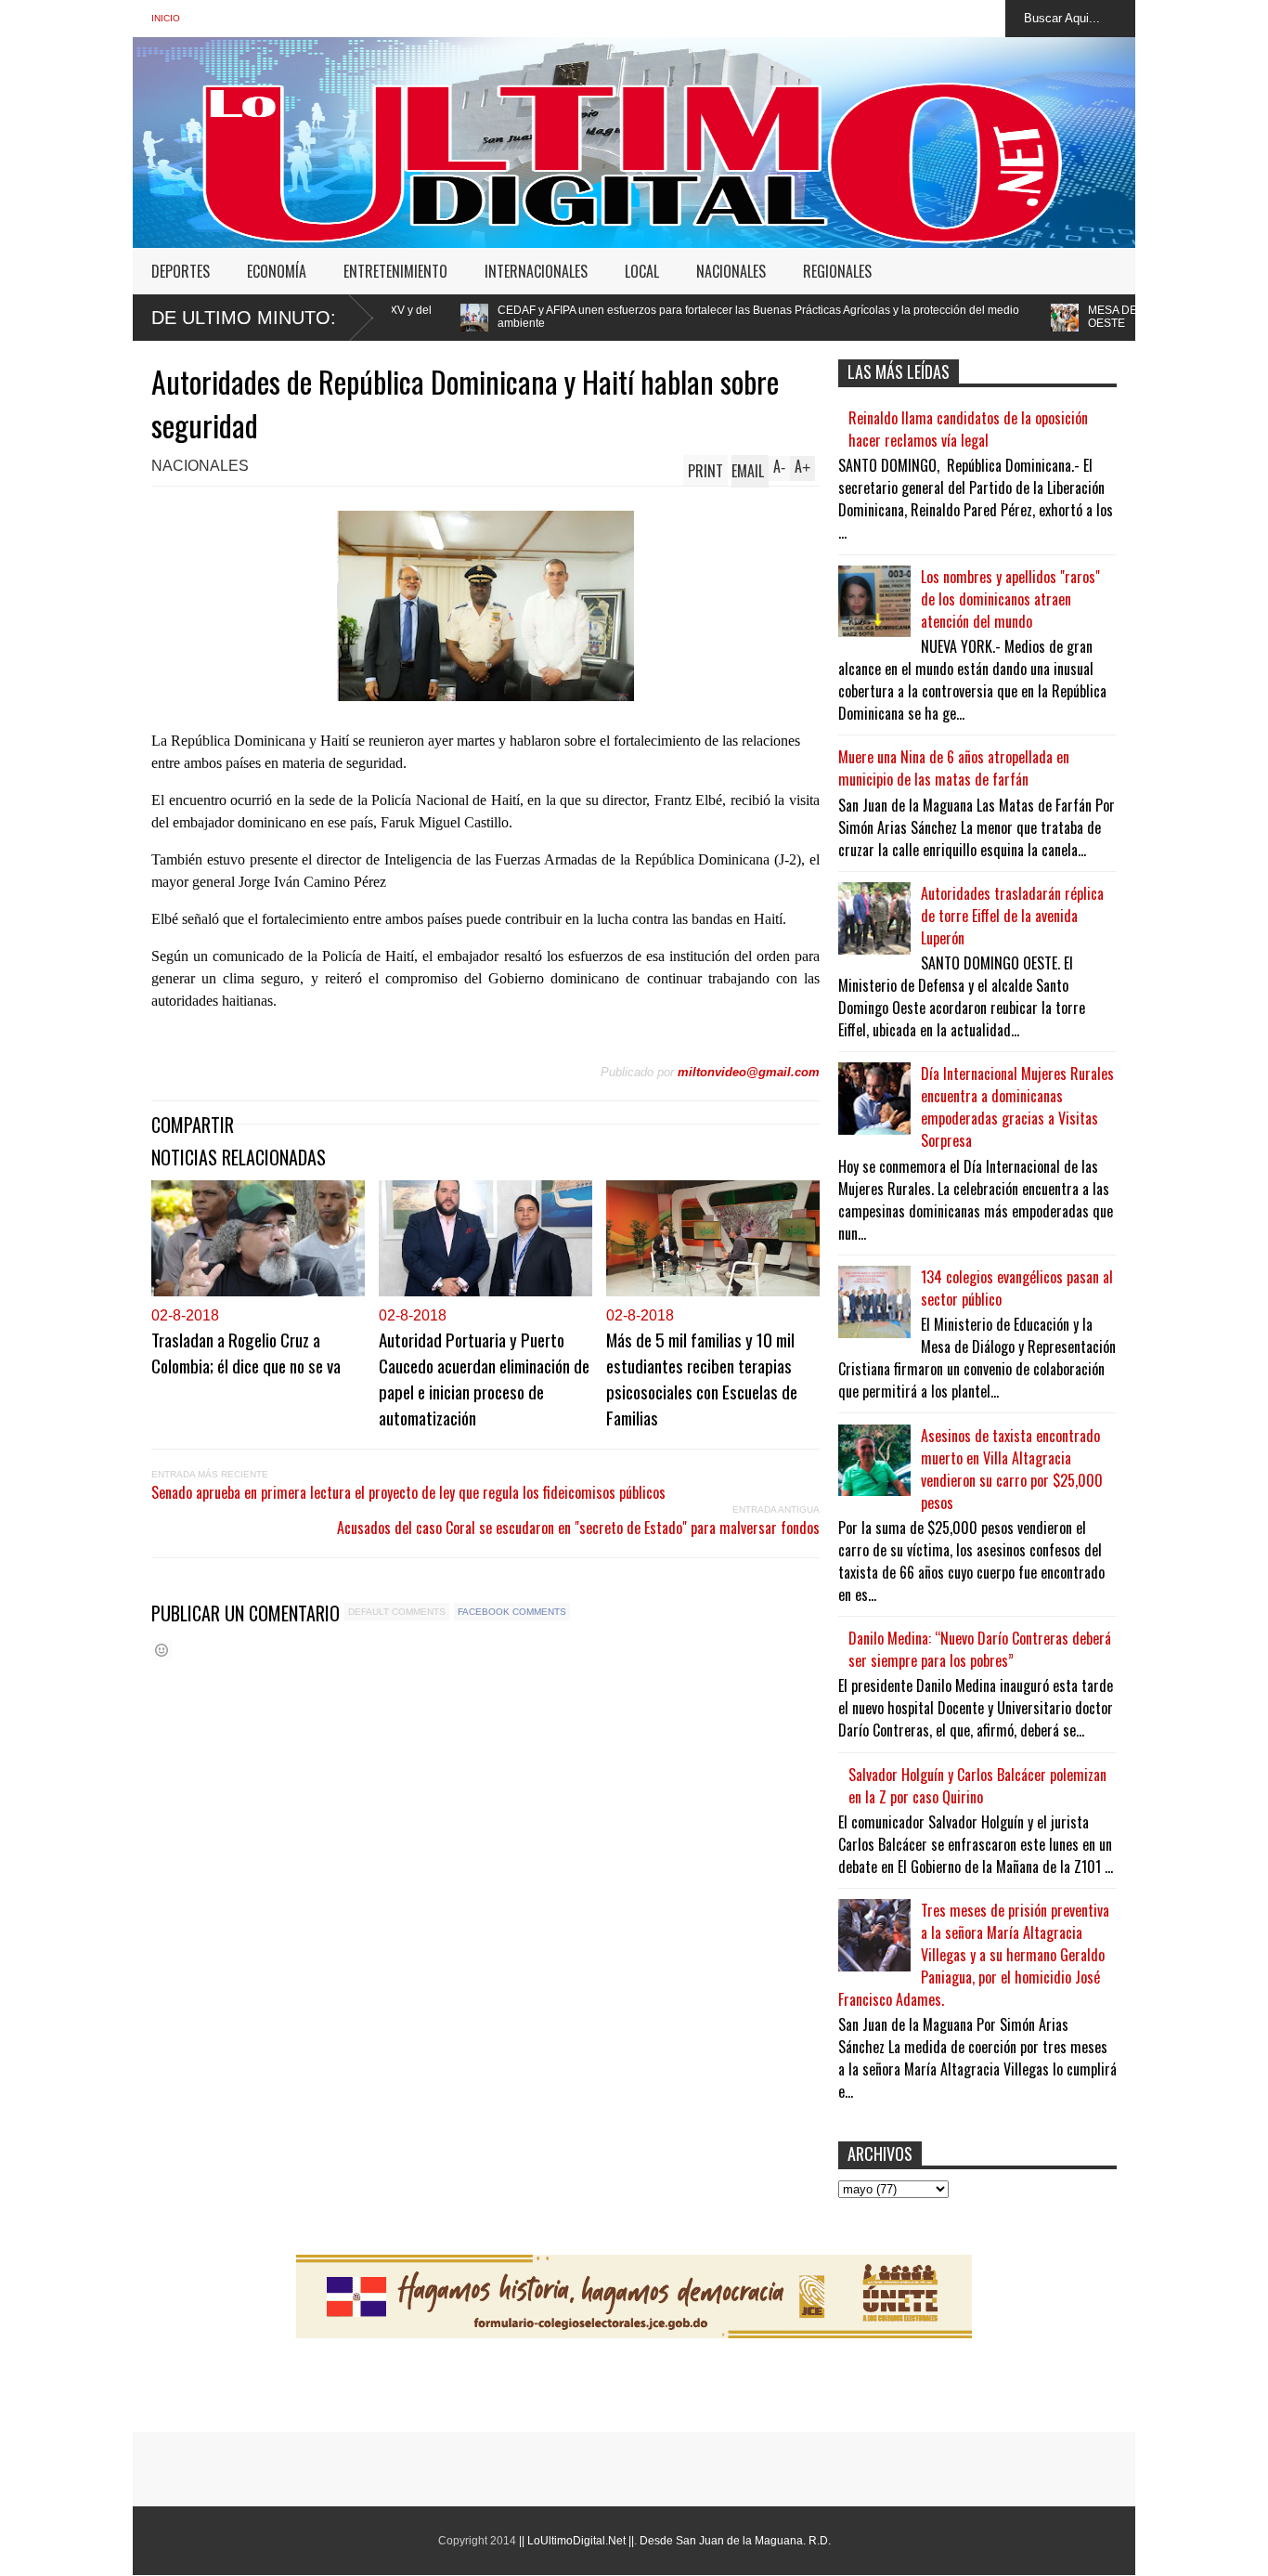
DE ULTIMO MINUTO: (244, 318)
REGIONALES (837, 271)
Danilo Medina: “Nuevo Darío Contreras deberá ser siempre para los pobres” (980, 1649)
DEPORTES (181, 271)
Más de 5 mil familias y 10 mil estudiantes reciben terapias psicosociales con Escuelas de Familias (702, 1378)
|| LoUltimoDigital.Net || (576, 2541)
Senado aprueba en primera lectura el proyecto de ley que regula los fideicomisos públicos (408, 1492)
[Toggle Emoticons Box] (162, 1650)
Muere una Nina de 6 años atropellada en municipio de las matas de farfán (954, 768)
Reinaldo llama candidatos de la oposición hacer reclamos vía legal (968, 429)
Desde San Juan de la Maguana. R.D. (735, 2541)
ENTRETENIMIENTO (395, 271)
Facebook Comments (512, 1612)
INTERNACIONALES (536, 271)
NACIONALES (731, 271)
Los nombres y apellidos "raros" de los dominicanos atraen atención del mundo (1010, 599)
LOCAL (642, 271)
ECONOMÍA (277, 271)
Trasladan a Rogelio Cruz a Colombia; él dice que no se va (246, 1352)
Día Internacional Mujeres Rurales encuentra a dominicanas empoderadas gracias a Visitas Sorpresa (1017, 1107)
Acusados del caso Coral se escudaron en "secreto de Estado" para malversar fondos (578, 1528)
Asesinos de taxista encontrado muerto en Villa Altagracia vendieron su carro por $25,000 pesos (1012, 1469)
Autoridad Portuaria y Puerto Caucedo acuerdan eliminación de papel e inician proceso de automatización (484, 1378)
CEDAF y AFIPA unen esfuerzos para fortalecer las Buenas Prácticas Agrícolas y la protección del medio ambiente (591, 317)
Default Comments (397, 1612)
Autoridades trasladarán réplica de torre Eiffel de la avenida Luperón (1012, 916)
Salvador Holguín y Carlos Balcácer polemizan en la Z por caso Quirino (977, 1786)
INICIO (166, 18)
